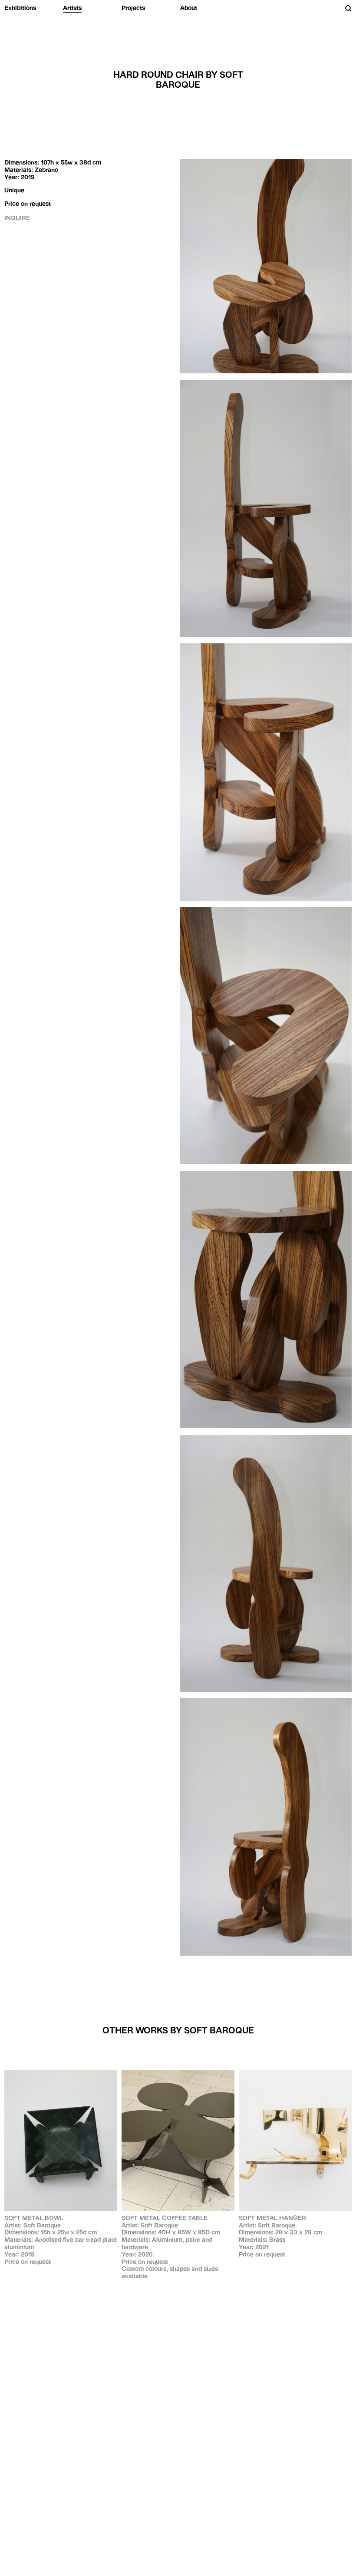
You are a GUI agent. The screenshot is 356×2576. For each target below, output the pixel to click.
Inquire (17, 218)
